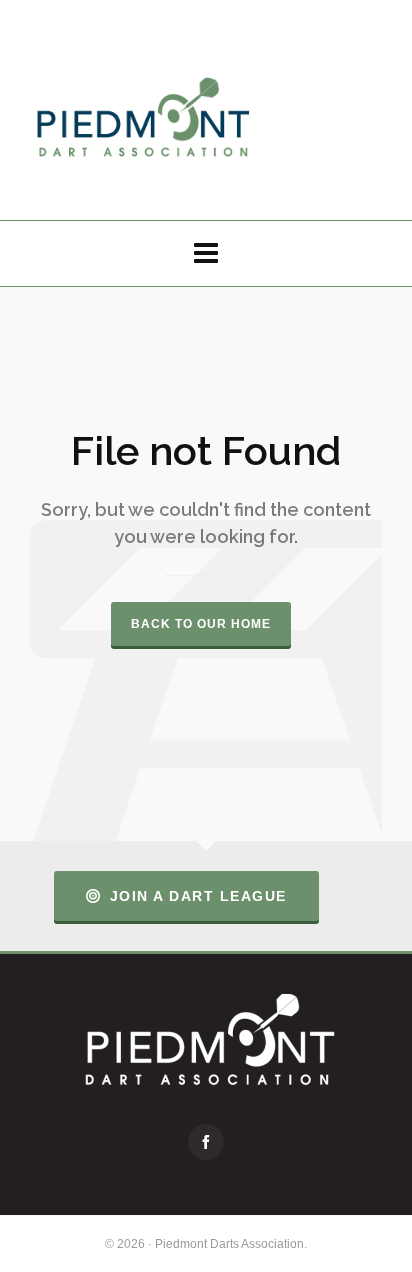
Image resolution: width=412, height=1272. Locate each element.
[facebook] (206, 1142)
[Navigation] (206, 253)
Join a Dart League (198, 896)
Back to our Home (201, 624)
